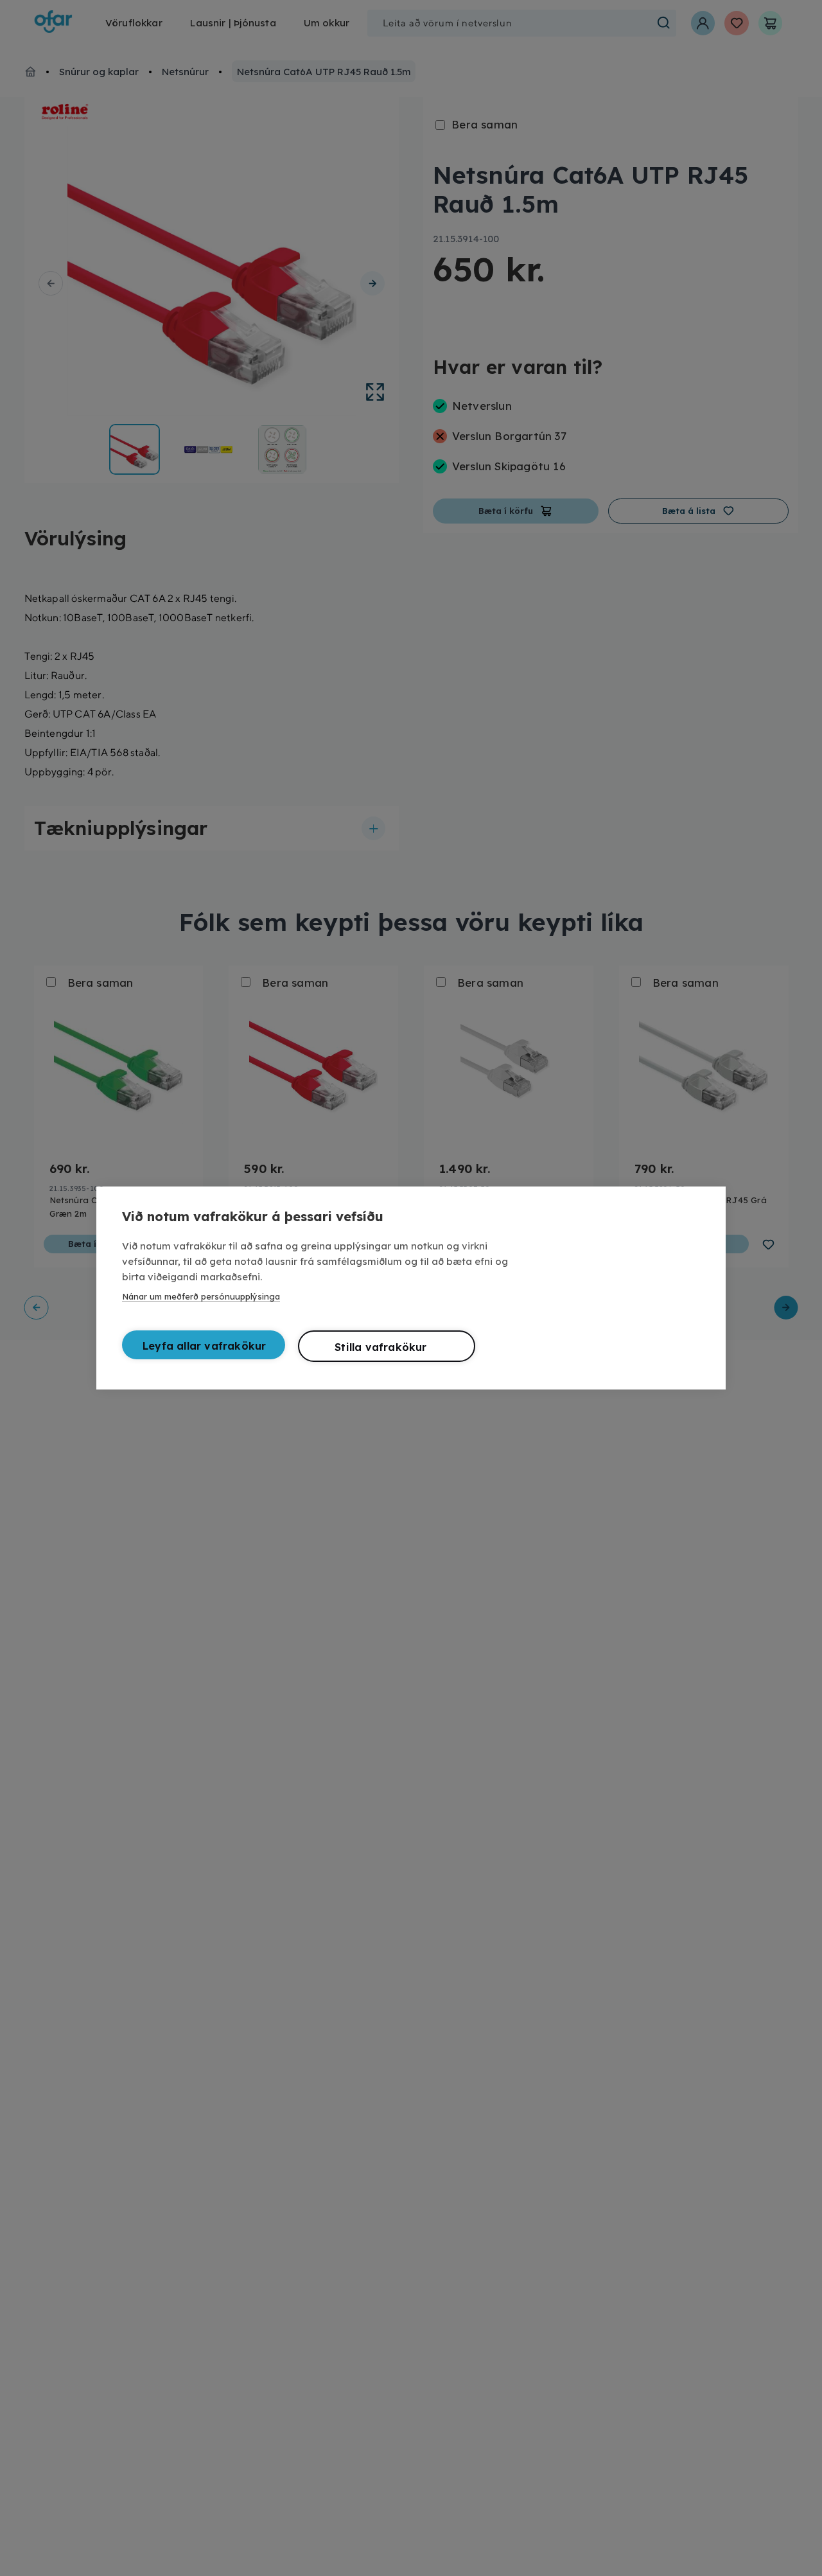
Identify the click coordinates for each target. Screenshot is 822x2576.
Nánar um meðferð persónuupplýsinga (201, 1296)
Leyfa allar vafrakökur (204, 1346)
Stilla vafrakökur (380, 1347)
